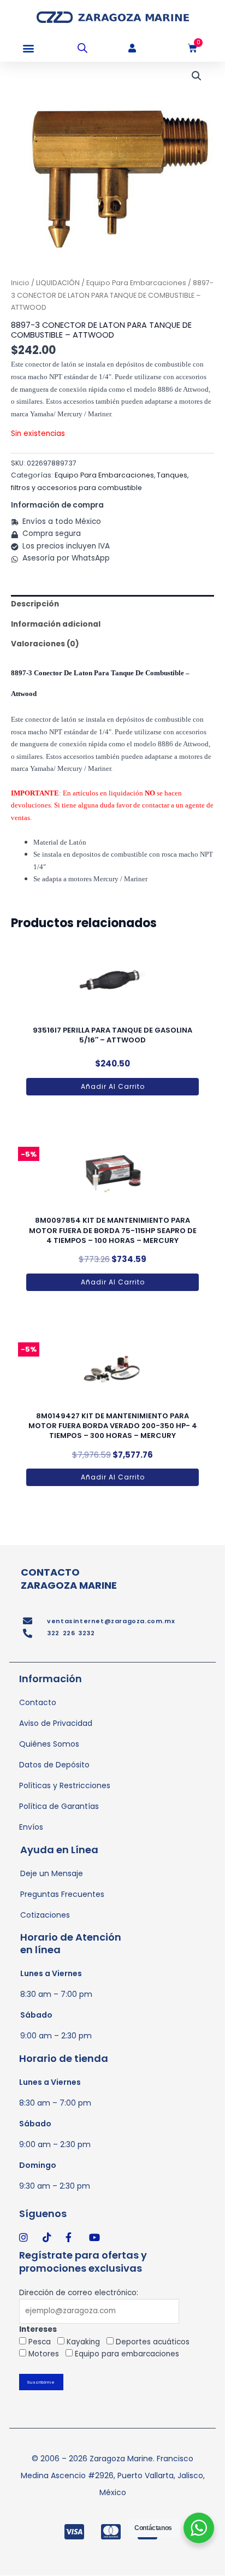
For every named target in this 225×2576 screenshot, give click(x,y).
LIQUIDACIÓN (58, 283)
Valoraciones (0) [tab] (45, 644)
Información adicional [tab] (56, 624)
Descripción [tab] (35, 604)
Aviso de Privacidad (56, 1723)
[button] (29, 48)
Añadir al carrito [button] (113, 1086)
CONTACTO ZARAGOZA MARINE (69, 1578)
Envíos (31, 1827)
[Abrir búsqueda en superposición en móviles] (82, 48)
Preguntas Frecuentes (62, 1894)
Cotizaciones (45, 1915)
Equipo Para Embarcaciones (136, 283)
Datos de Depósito (54, 1765)
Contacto (38, 1702)
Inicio (20, 283)
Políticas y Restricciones (65, 1785)
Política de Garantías (59, 1806)
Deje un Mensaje (52, 1873)
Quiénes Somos (49, 1744)
